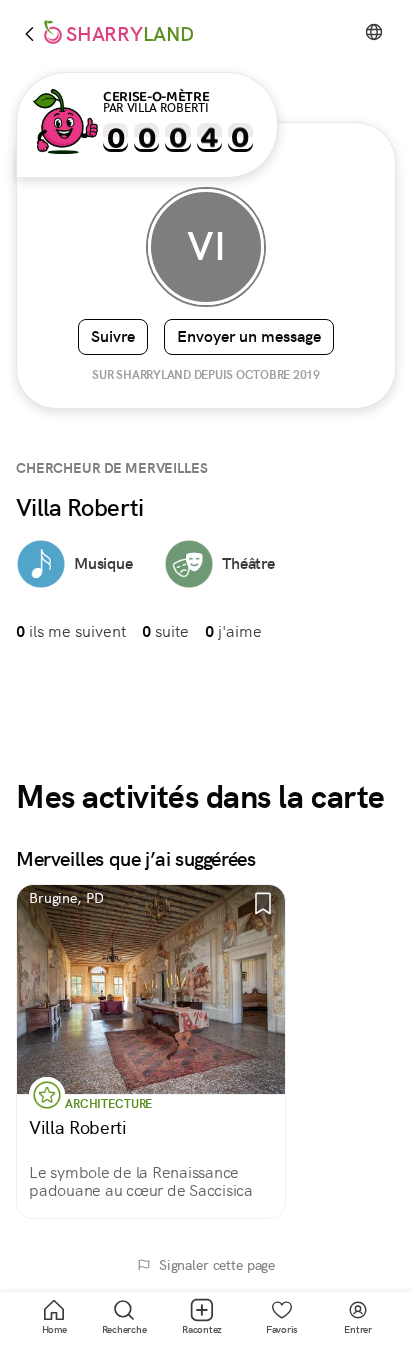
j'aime (233, 631)
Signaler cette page (217, 1265)
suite (165, 631)
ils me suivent (71, 631)
